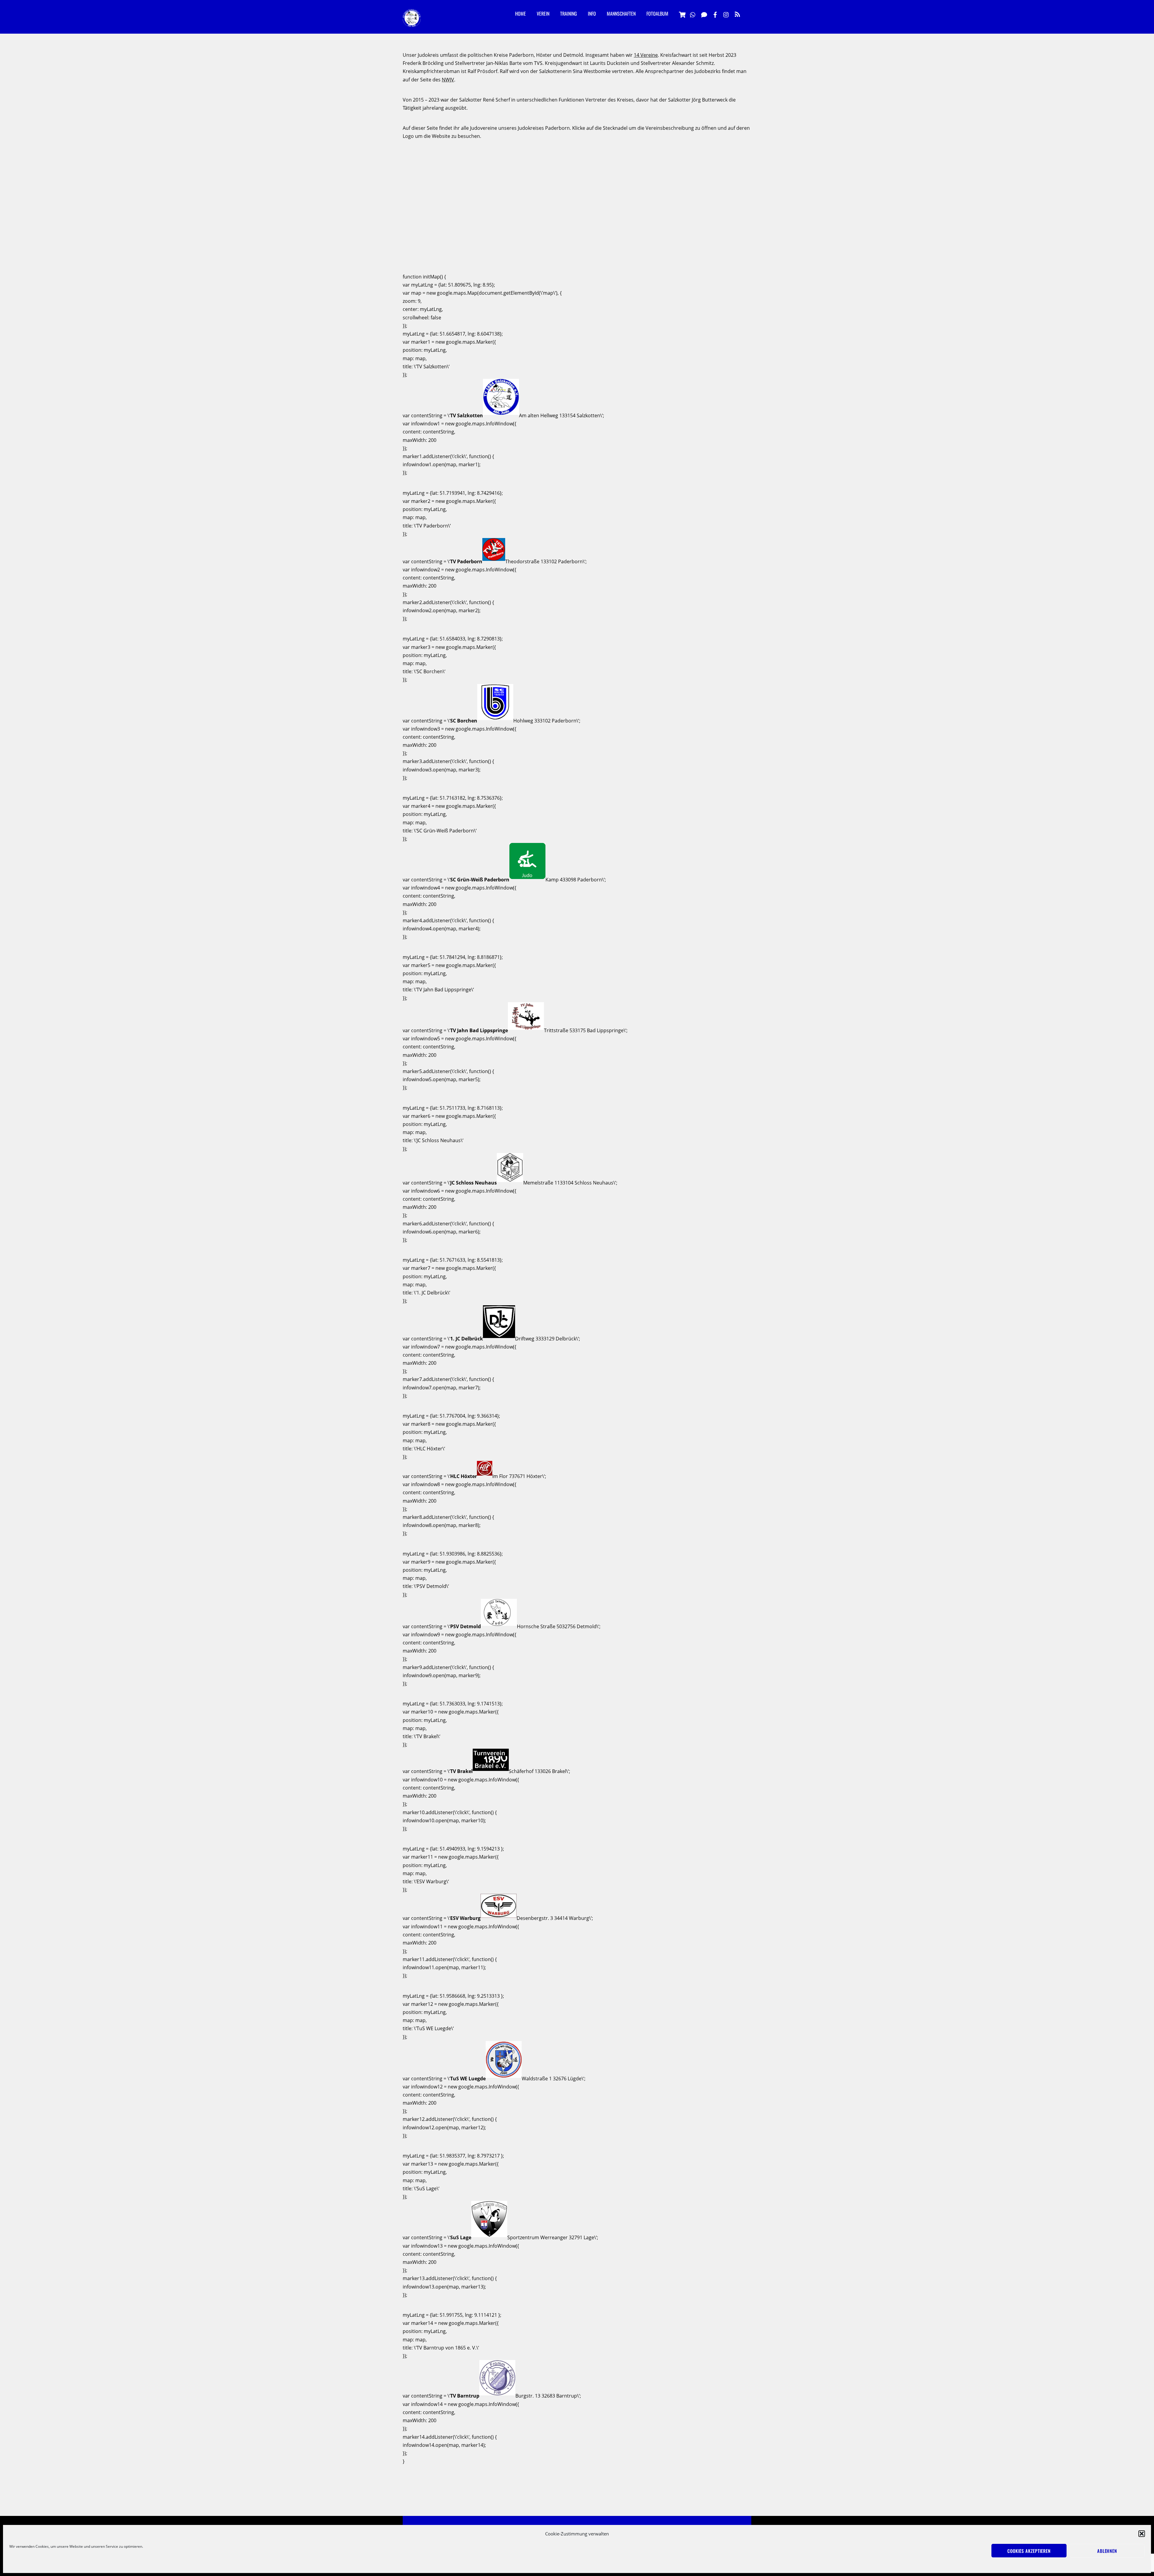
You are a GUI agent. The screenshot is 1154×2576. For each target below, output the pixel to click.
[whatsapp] (693, 14)
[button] (1142, 2534)
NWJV (448, 80)
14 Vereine (646, 55)
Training (569, 14)
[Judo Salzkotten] (412, 22)
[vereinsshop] (682, 14)
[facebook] (715, 14)
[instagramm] (726, 14)
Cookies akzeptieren (1029, 2551)
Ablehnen (1107, 2551)
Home (521, 14)
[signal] (704, 14)
